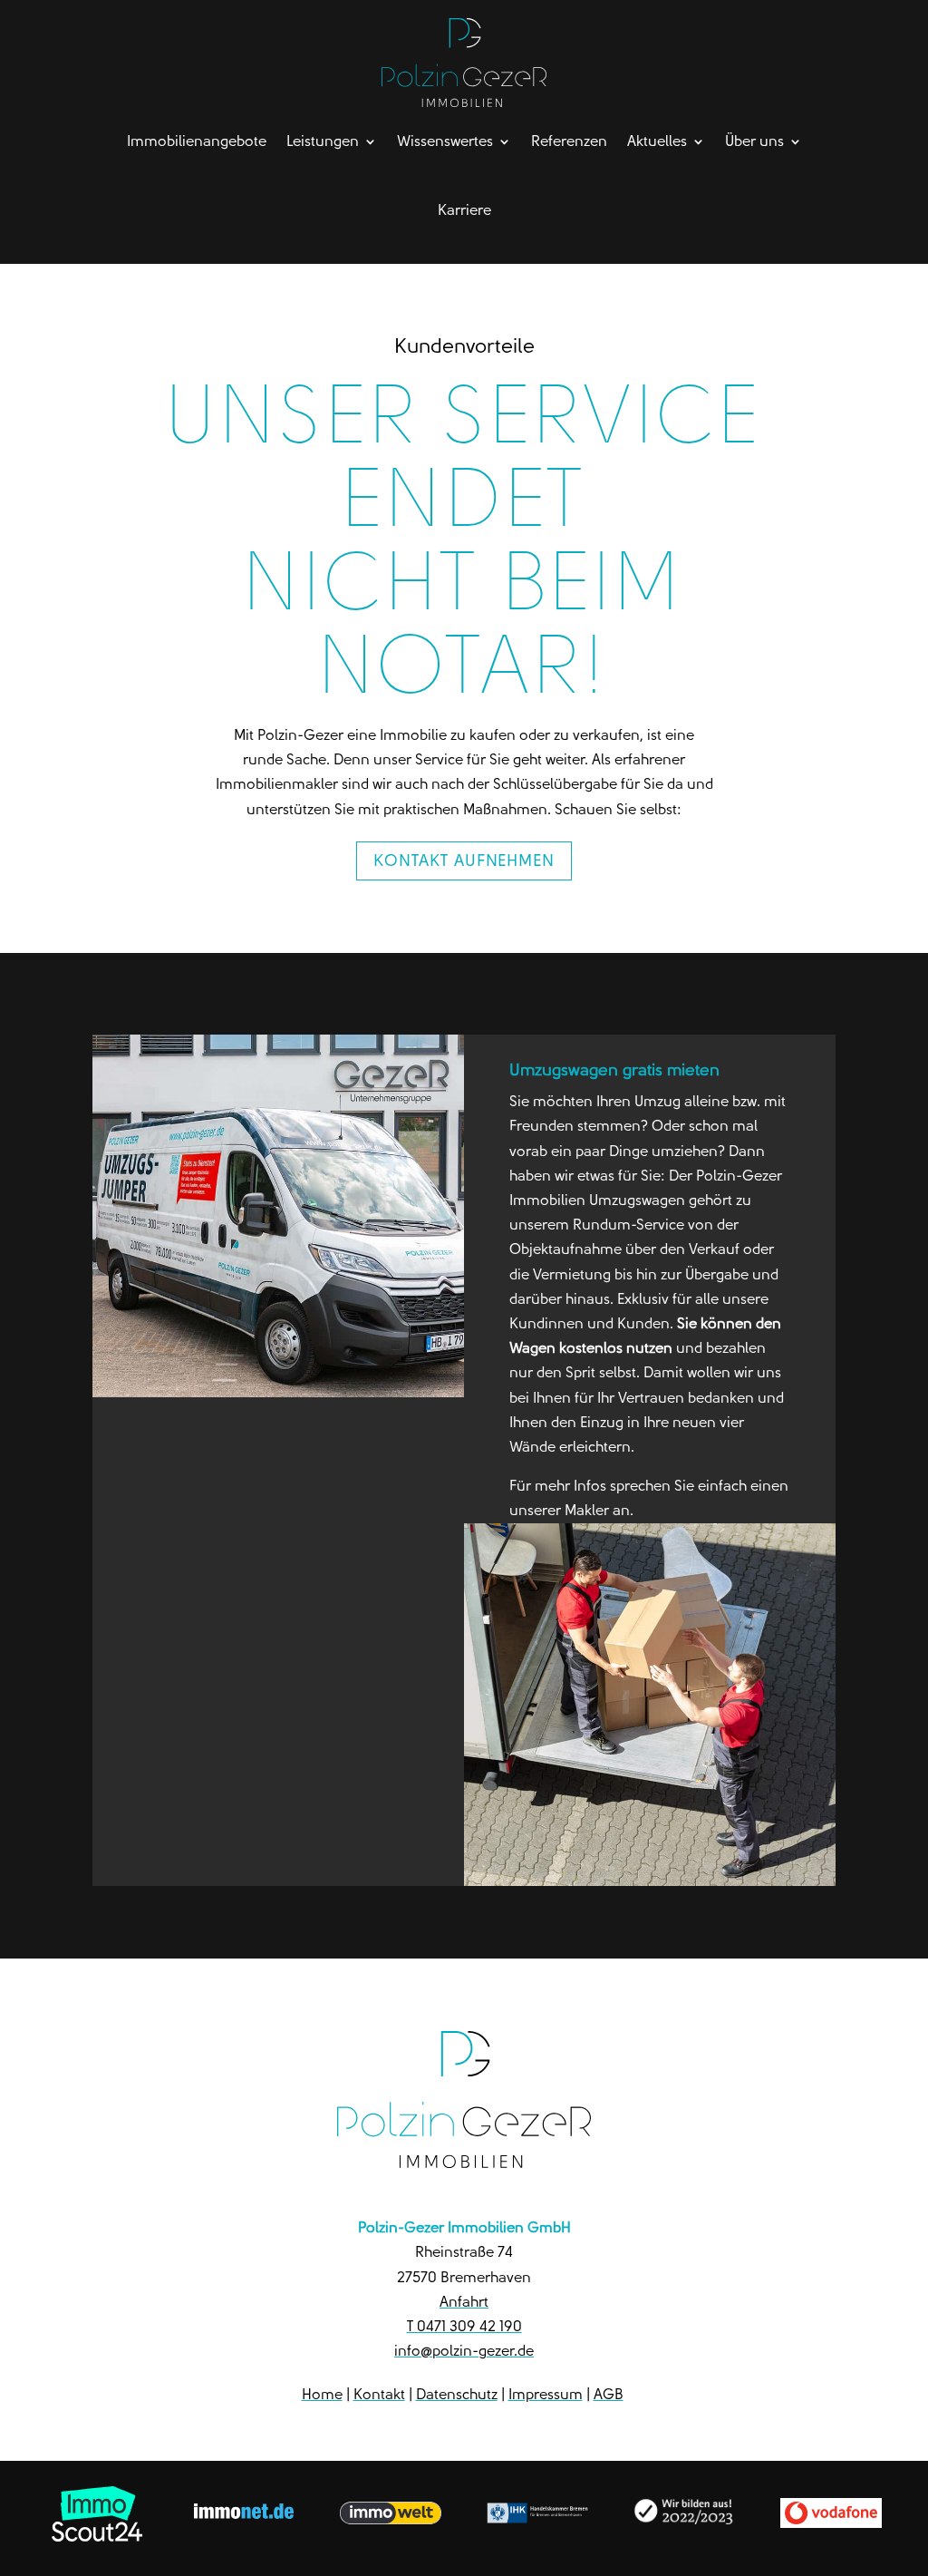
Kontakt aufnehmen (464, 860)
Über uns (754, 141)
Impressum (546, 2394)
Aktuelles (657, 141)
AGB (609, 2394)
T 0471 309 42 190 (464, 2326)
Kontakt (379, 2394)
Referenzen (569, 141)
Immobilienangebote (197, 141)
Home (322, 2394)
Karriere (464, 210)
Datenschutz (457, 2394)
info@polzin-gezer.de (464, 2351)
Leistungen (323, 141)
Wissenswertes (445, 141)
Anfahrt (464, 2302)
